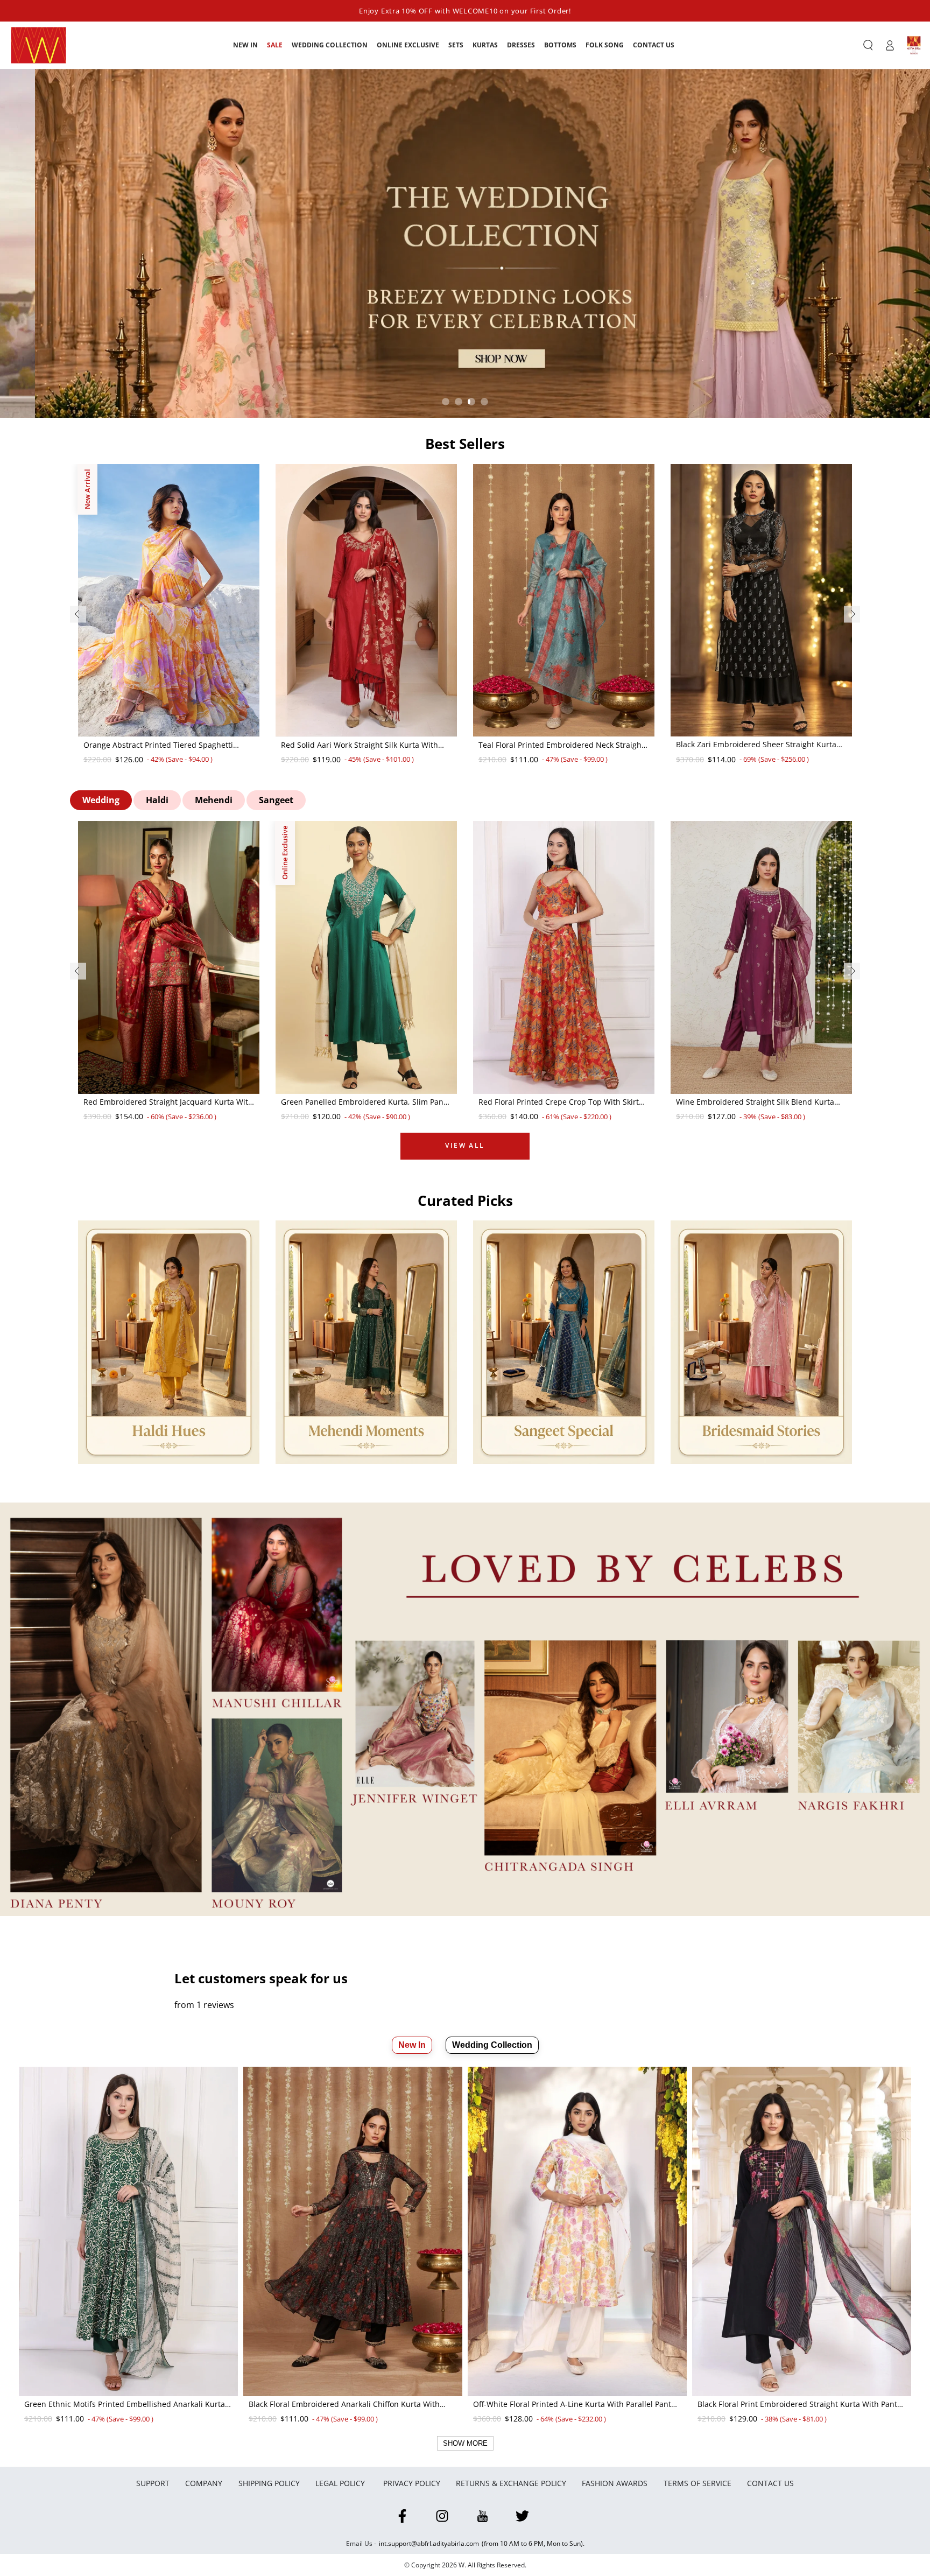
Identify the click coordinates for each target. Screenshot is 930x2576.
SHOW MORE (465, 2443)
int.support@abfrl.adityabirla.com (429, 2543)
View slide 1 (446, 402)
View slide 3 (471, 402)
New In (412, 2045)
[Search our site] (868, 45)
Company (204, 2483)
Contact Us (770, 2483)
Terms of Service (697, 2483)
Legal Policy (341, 2483)
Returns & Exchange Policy (511, 2483)
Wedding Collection (492, 2045)
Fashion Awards (615, 2483)
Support (153, 2483)
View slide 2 (459, 402)
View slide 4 (484, 402)
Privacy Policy (412, 2483)
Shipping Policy (269, 2483)
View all (465, 1145)
